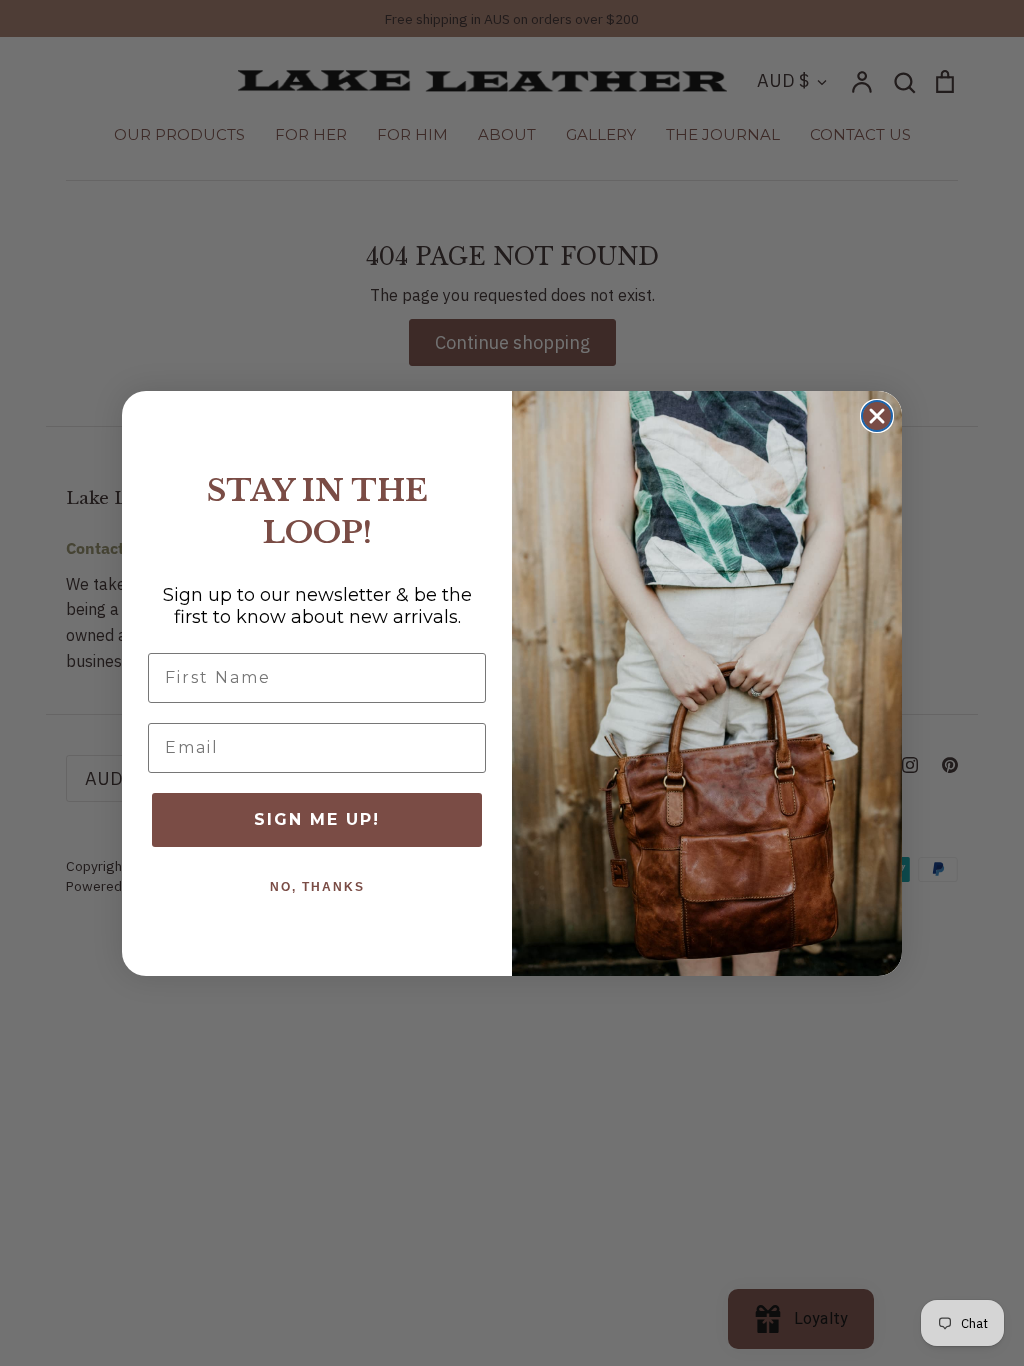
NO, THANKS (317, 887)
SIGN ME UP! (317, 819)
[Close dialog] (877, 416)
